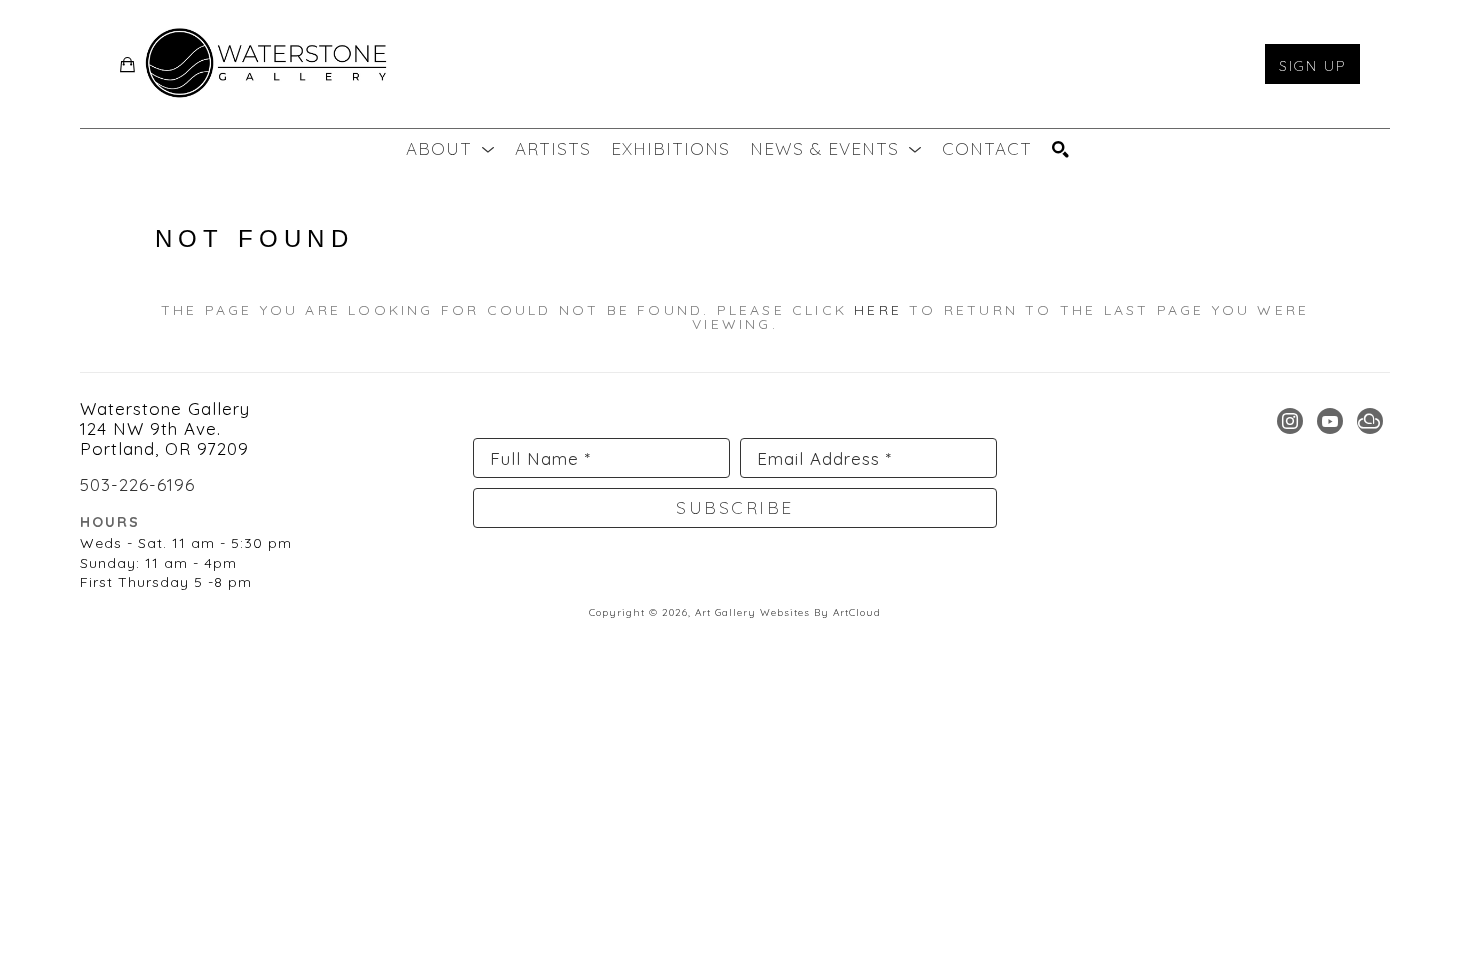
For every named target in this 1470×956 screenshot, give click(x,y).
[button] (450, 149)
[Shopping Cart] (128, 64)
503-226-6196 (137, 484)
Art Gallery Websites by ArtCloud (788, 612)
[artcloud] (1370, 421)
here (878, 310)
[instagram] (1290, 421)
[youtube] (1330, 421)
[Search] (1061, 149)
